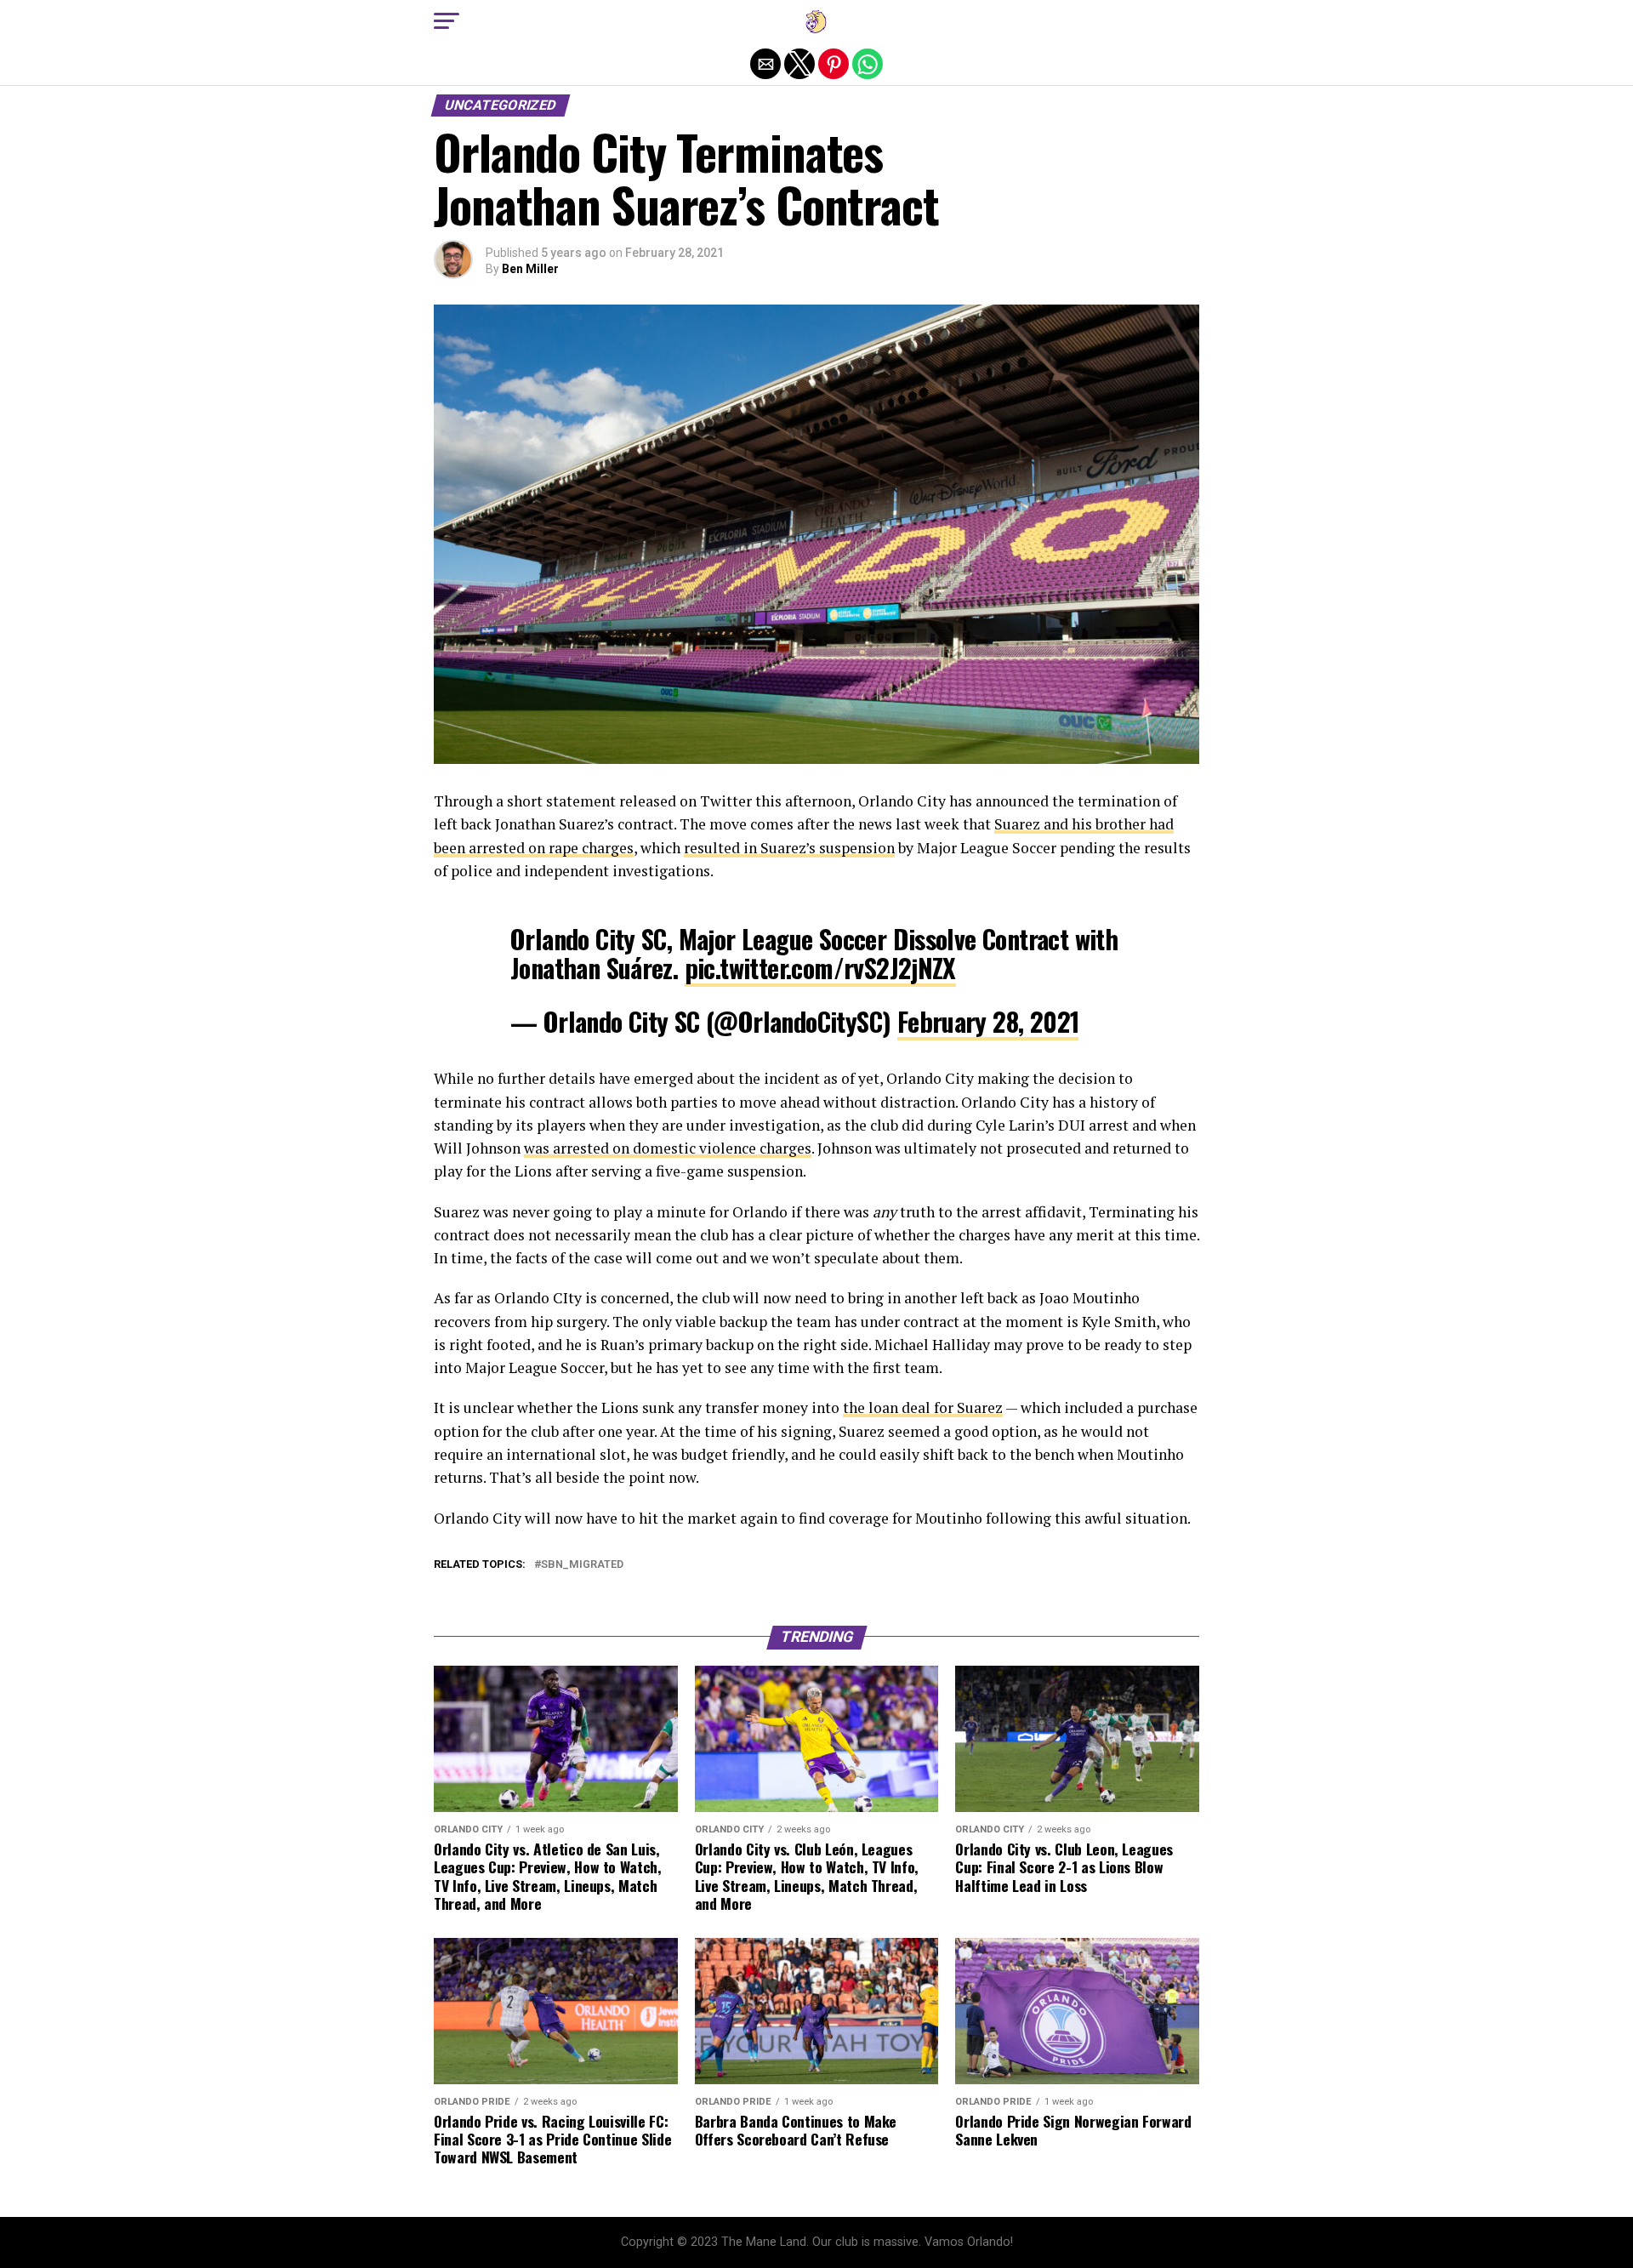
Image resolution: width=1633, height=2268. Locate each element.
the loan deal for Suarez (923, 1408)
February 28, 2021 (988, 1021)
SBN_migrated (582, 1565)
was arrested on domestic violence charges (668, 1148)
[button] (447, 21)
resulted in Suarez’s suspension (789, 848)
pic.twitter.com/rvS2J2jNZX (820, 968)
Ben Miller (530, 269)
